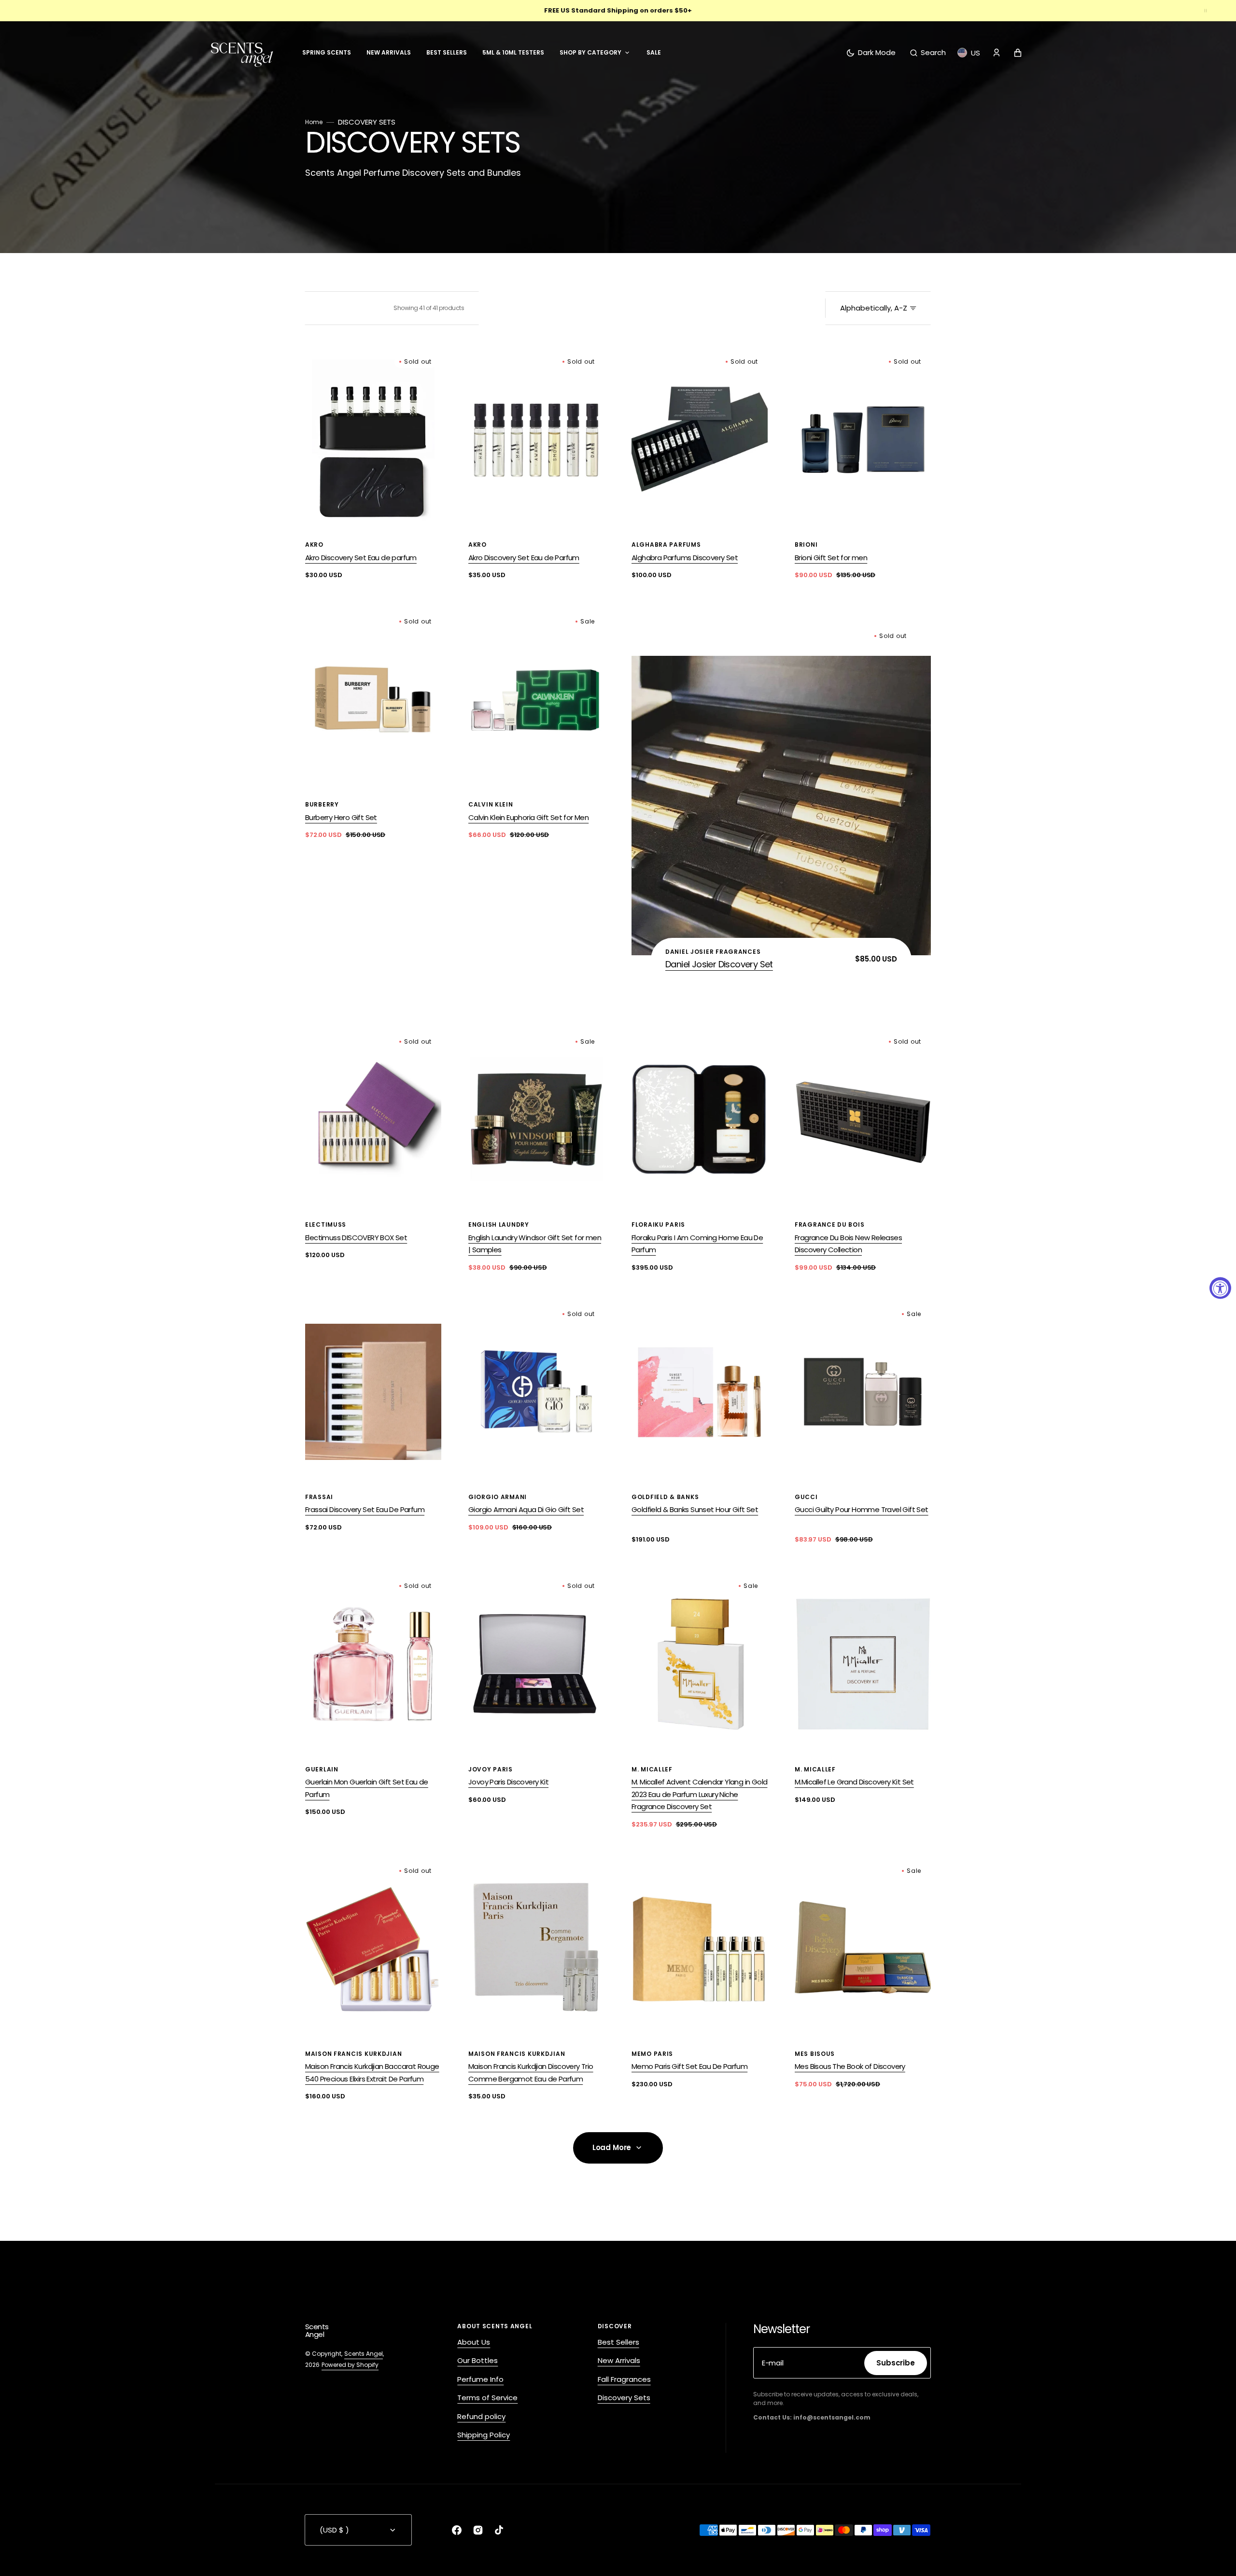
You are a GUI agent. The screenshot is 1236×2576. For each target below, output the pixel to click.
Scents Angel (364, 2354)
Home (314, 123)
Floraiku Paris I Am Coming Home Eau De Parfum (697, 1244)
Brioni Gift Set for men (831, 558)
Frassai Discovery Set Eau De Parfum (365, 1509)
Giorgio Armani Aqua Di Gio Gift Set (526, 1509)
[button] (928, 53)
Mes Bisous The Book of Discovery (850, 2066)
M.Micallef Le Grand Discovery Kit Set (854, 1782)
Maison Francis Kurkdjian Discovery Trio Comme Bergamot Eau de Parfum (531, 2073)
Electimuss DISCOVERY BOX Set (356, 1238)
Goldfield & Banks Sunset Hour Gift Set (695, 1509)
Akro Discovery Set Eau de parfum (361, 558)
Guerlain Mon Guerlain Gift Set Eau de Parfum (367, 1788)
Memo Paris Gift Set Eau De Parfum (689, 2066)
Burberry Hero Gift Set (341, 817)
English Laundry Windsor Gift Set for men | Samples (535, 1244)
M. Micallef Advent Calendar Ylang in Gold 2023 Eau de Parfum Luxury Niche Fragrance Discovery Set (699, 1794)
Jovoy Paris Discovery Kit (508, 1782)
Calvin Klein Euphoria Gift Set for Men (528, 817)
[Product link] (373, 466)
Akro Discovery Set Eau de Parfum (524, 558)
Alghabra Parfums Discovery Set (685, 558)
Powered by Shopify (350, 2365)
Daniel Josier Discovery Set (719, 964)
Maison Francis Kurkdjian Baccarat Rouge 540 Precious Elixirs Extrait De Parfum (372, 2073)
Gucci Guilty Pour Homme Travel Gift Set (862, 1509)
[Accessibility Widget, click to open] (1220, 1288)
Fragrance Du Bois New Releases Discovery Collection (848, 1244)
